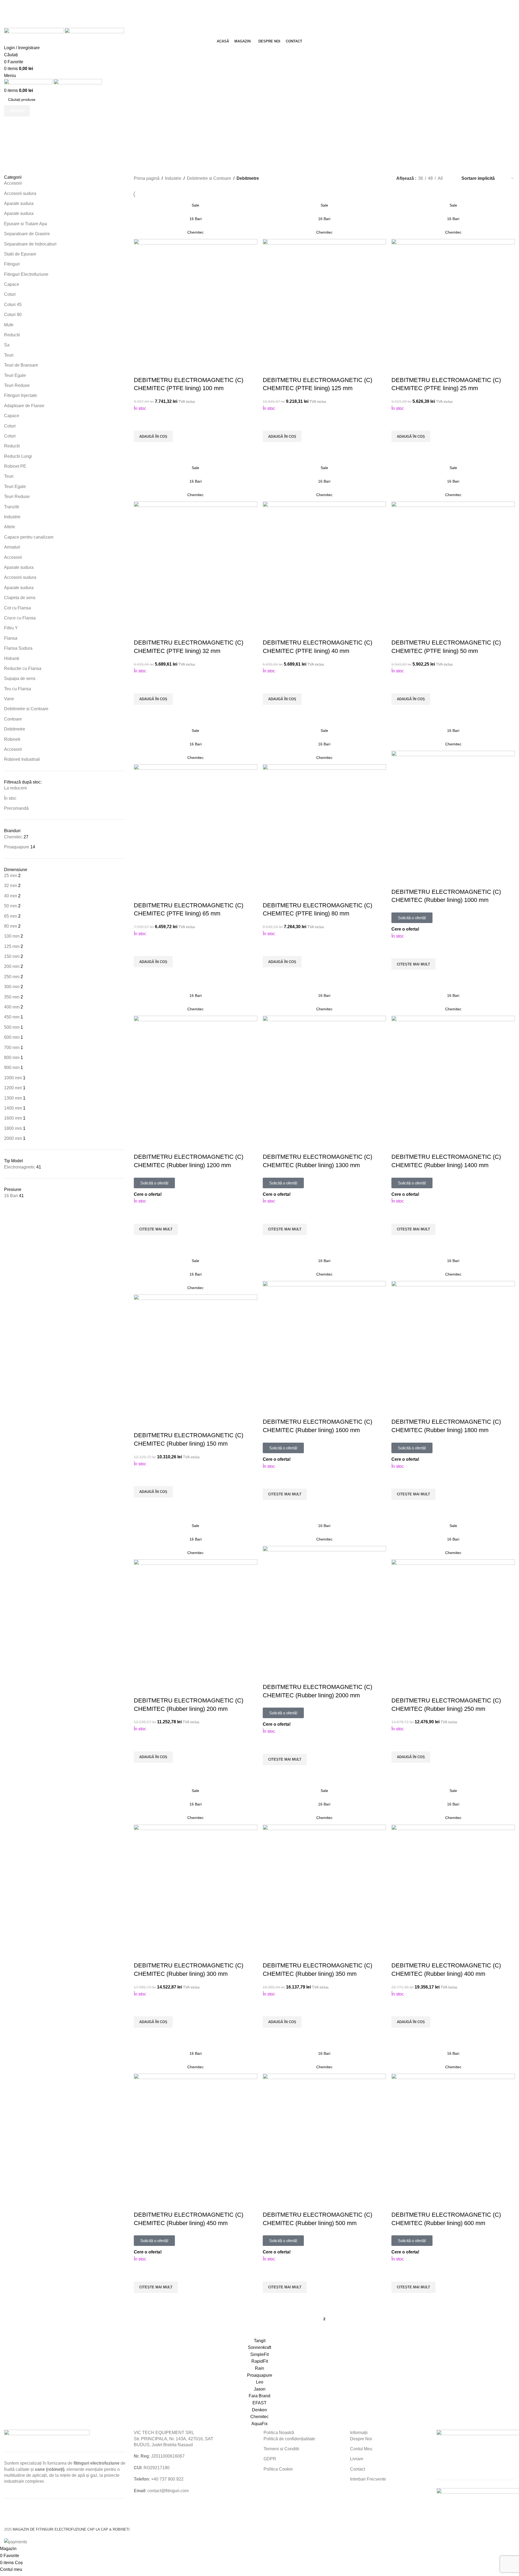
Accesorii (13, 183)
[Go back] (224, 129)
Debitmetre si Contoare (26, 709)
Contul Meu (361, 2449)
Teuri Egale (15, 375)
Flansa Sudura (18, 648)
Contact (357, 2469)
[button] (153, 436)
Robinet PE (15, 466)
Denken (259, 2410)
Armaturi (12, 547)
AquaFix (259, 2424)
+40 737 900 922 (167, 2479)
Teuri (9, 355)
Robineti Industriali (22, 759)
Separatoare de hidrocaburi (30, 244)
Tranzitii (12, 507)
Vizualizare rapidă (141, 449)
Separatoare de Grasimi (27, 234)
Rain (259, 2368)
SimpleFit (259, 2354)
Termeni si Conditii (281, 2449)
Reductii (12, 335)
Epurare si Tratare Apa (26, 224)
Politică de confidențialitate (289, 2439)
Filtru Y (11, 628)
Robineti (12, 739)
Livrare (357, 2459)
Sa (7, 345)
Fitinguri (12, 264)
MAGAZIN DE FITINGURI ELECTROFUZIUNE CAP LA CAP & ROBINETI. (72, 2529)
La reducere (16, 788)
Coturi (10, 294)
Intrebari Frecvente (368, 2479)
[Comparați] (141, 369)
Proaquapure (260, 2375)
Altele (10, 527)
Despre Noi (361, 2439)
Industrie (12, 517)
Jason (260, 2389)
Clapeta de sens (20, 598)
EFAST (259, 2403)
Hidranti (12, 658)
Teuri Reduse (17, 385)
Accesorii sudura (20, 193)
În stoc (10, 798)
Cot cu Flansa (18, 608)
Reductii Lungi (18, 456)
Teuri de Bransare (21, 365)
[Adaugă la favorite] (141, 424)
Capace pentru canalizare (29, 537)
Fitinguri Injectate (21, 395)
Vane (9, 699)
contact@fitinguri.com (168, 2491)
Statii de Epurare (20, 254)
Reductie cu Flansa (23, 668)
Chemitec (259, 2417)
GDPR (270, 2459)
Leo (260, 2382)
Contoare (13, 719)
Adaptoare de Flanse (24, 406)
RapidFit (260, 2361)
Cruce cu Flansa (20, 618)
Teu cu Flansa (18, 689)
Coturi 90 (13, 315)
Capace (12, 284)
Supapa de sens (20, 678)
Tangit (260, 2341)
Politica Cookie (278, 2469)
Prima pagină (147, 178)
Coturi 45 (13, 305)
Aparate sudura (19, 203)
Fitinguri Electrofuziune (26, 274)
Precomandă (16, 808)
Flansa (11, 638)
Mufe (9, 325)
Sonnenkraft (259, 2347)
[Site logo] (34, 32)
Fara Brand (259, 2396)
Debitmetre (15, 729)
